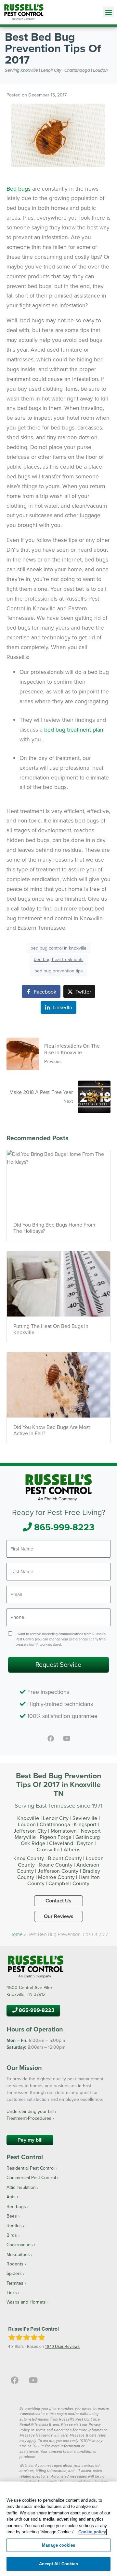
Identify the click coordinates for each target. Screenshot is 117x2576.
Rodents (15, 2264)
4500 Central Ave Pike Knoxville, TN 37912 (29, 1991)
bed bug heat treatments (59, 959)
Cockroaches (20, 2245)
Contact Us (58, 1901)
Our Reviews (59, 1916)
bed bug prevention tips (59, 971)
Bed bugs (19, 189)
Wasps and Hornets (26, 2302)
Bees (12, 2216)
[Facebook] (51, 1739)
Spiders (14, 2273)
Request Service (58, 1664)
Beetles (14, 2225)
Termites (15, 2283)
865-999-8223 (63, 1527)
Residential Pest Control (31, 2168)
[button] (108, 12)
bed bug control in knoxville (58, 948)
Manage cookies (58, 2545)
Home (16, 1934)
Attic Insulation (21, 2187)
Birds (12, 2235)
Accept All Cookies (58, 2564)
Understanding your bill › (31, 2111)
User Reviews (62, 2346)
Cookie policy (92, 2532)
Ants (11, 2197)
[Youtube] (66, 1739)
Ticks (12, 2292)
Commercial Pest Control (31, 2177)
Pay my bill (30, 2140)
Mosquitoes (18, 2254)
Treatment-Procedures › (30, 2118)
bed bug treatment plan (74, 729)
